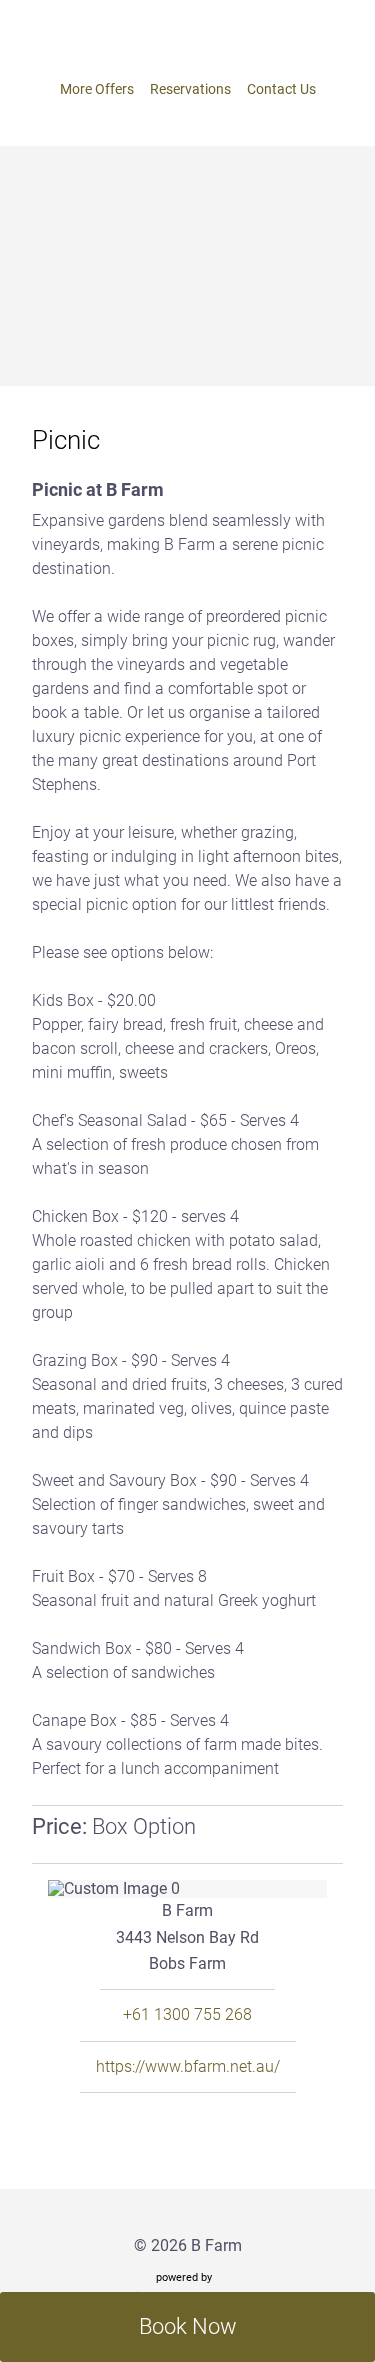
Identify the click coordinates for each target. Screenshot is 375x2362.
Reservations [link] (190, 89)
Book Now (188, 2326)
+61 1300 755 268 (187, 2015)
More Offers (97, 89)
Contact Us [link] (281, 89)
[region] (187, 1889)
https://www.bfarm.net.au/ (188, 2067)
